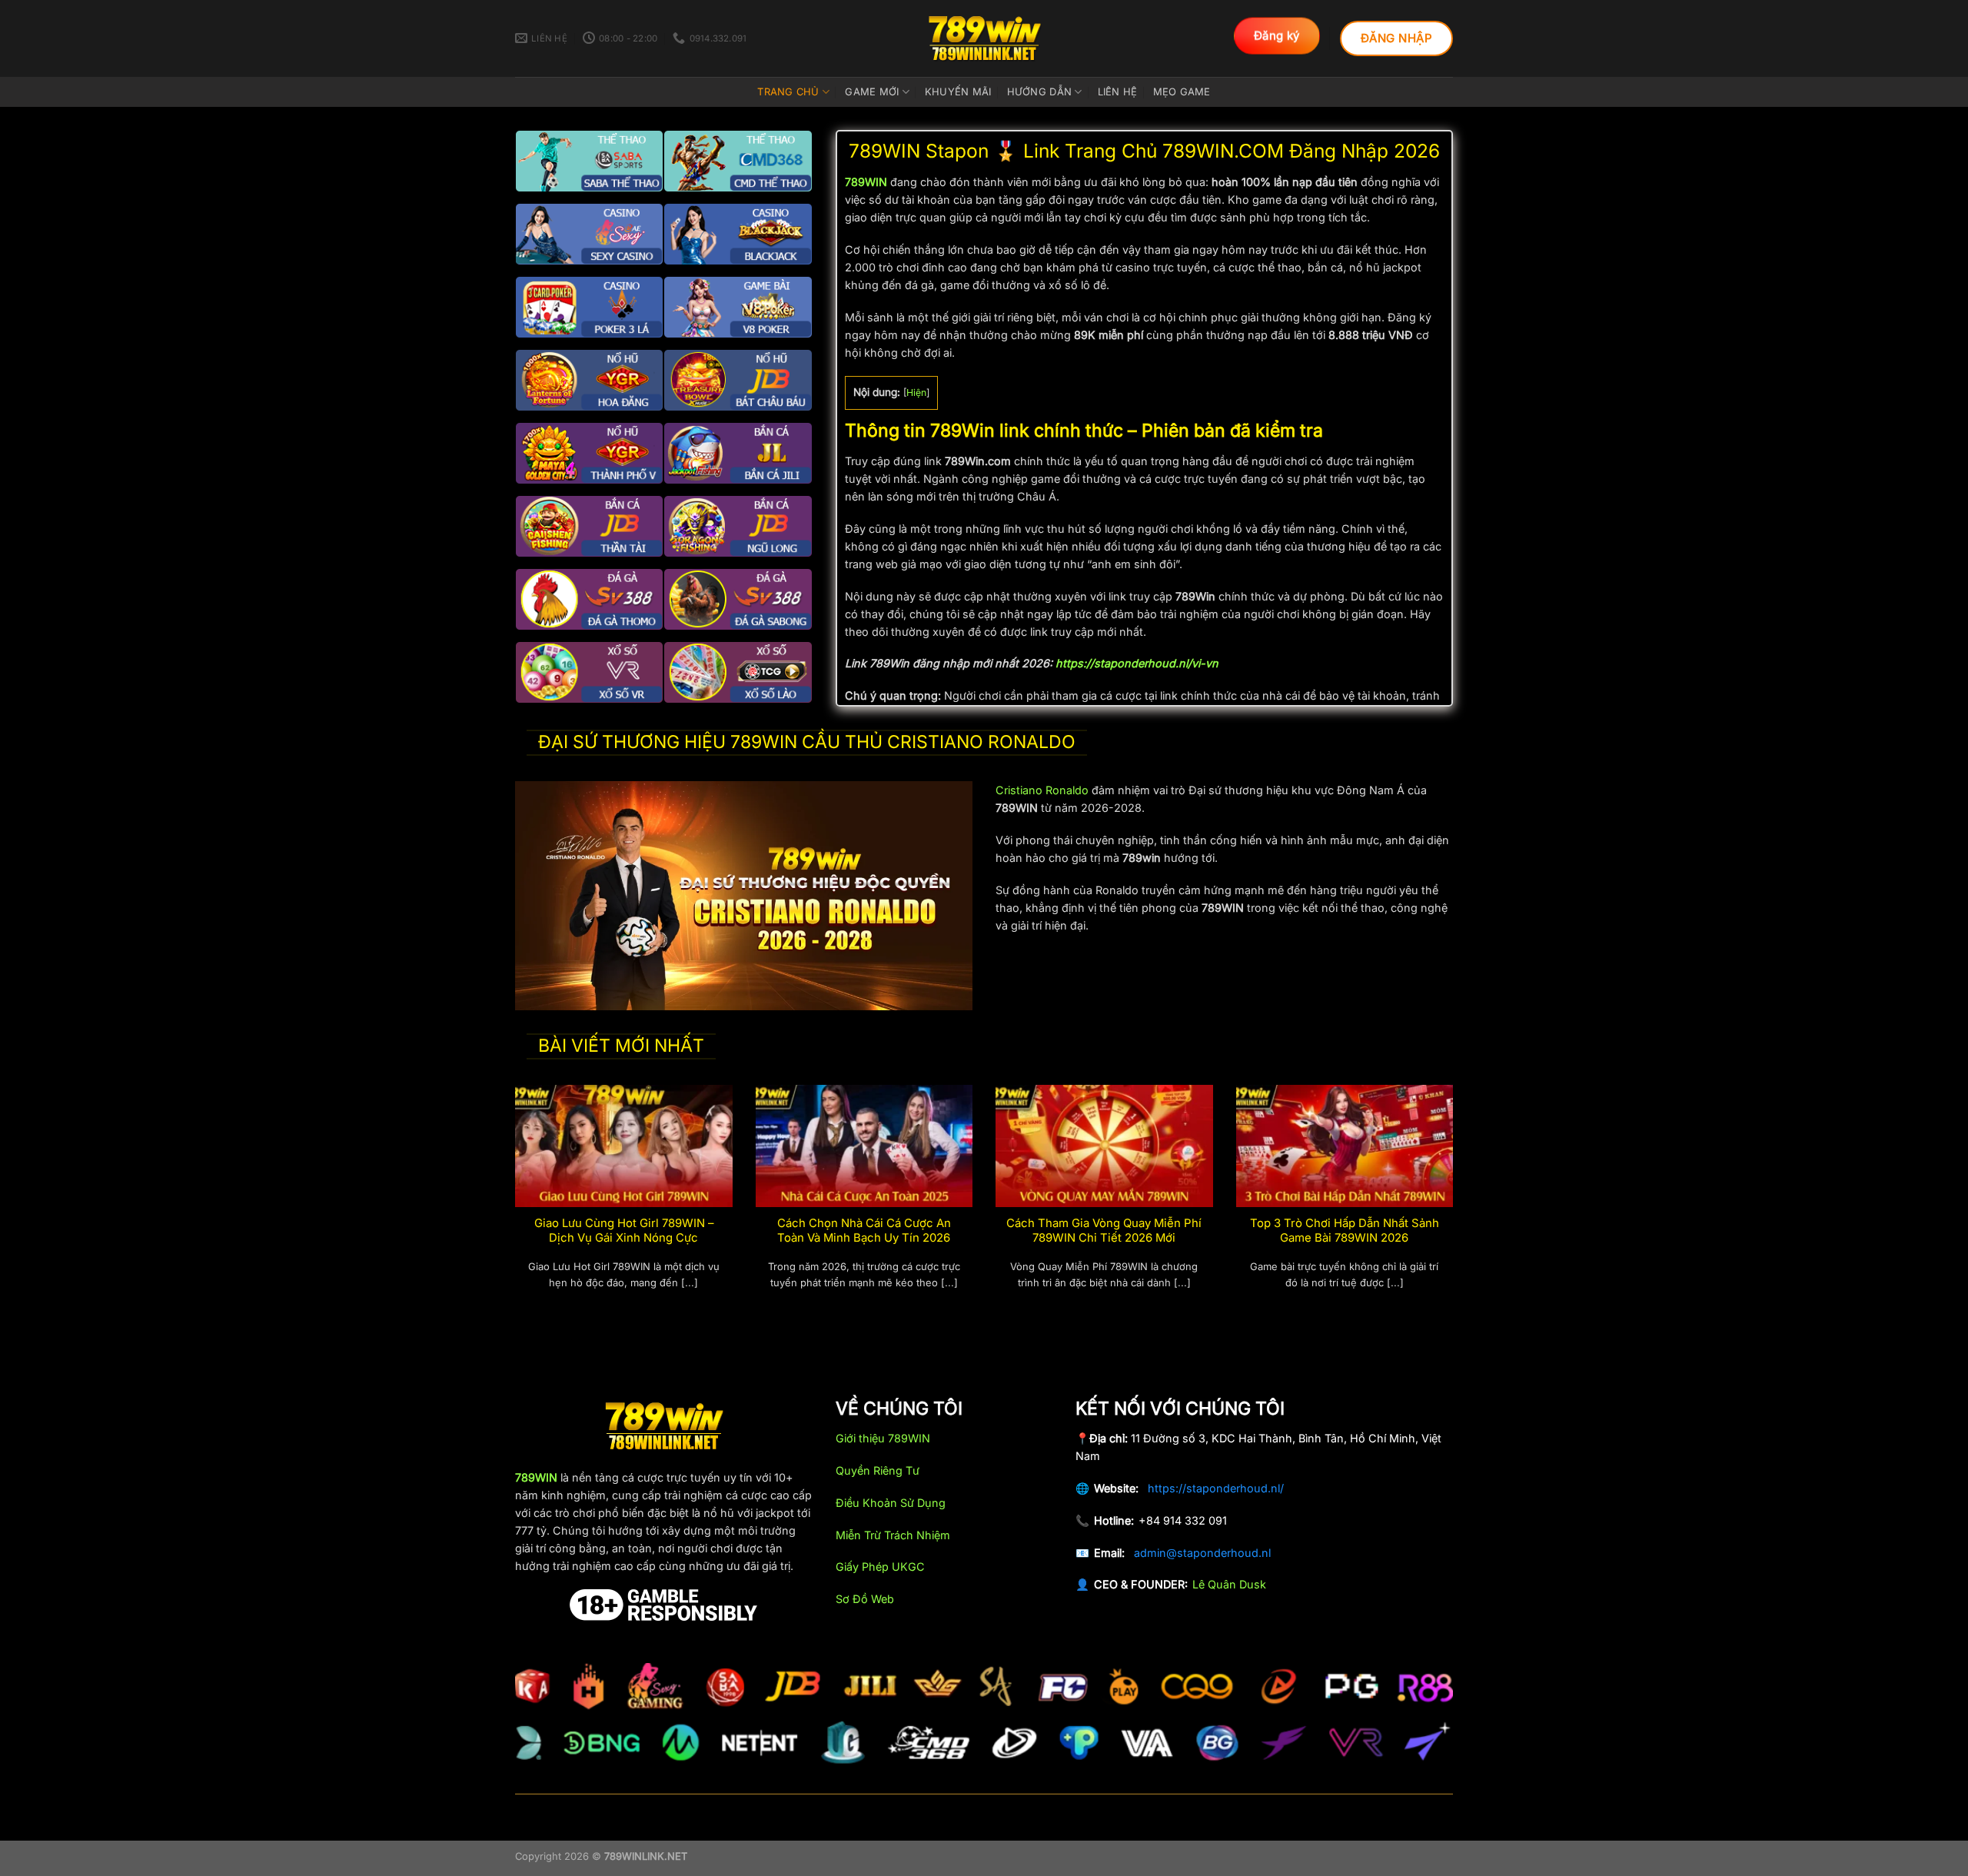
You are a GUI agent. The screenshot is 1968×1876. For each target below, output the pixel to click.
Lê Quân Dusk (1229, 1584)
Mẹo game (1182, 91)
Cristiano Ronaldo (1042, 790)
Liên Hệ (1118, 91)
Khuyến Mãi (958, 91)
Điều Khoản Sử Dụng (891, 1503)
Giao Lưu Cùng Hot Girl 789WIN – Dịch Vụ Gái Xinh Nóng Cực (624, 1231)
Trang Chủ (788, 91)
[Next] (1456, 1205)
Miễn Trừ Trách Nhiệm (893, 1535)
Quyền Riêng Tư (878, 1470)
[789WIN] (984, 38)
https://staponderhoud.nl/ (1216, 1488)
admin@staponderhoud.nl (1202, 1553)
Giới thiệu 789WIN (883, 1438)
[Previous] (512, 1205)
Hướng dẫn (1039, 91)
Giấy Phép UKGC (880, 1567)
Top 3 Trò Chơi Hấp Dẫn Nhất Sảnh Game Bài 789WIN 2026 (1345, 1231)
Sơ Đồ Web (865, 1599)
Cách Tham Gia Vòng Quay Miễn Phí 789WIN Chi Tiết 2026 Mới (1104, 1231)
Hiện (916, 392)
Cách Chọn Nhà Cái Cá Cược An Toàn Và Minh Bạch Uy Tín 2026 (864, 1231)
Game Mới (872, 91)
